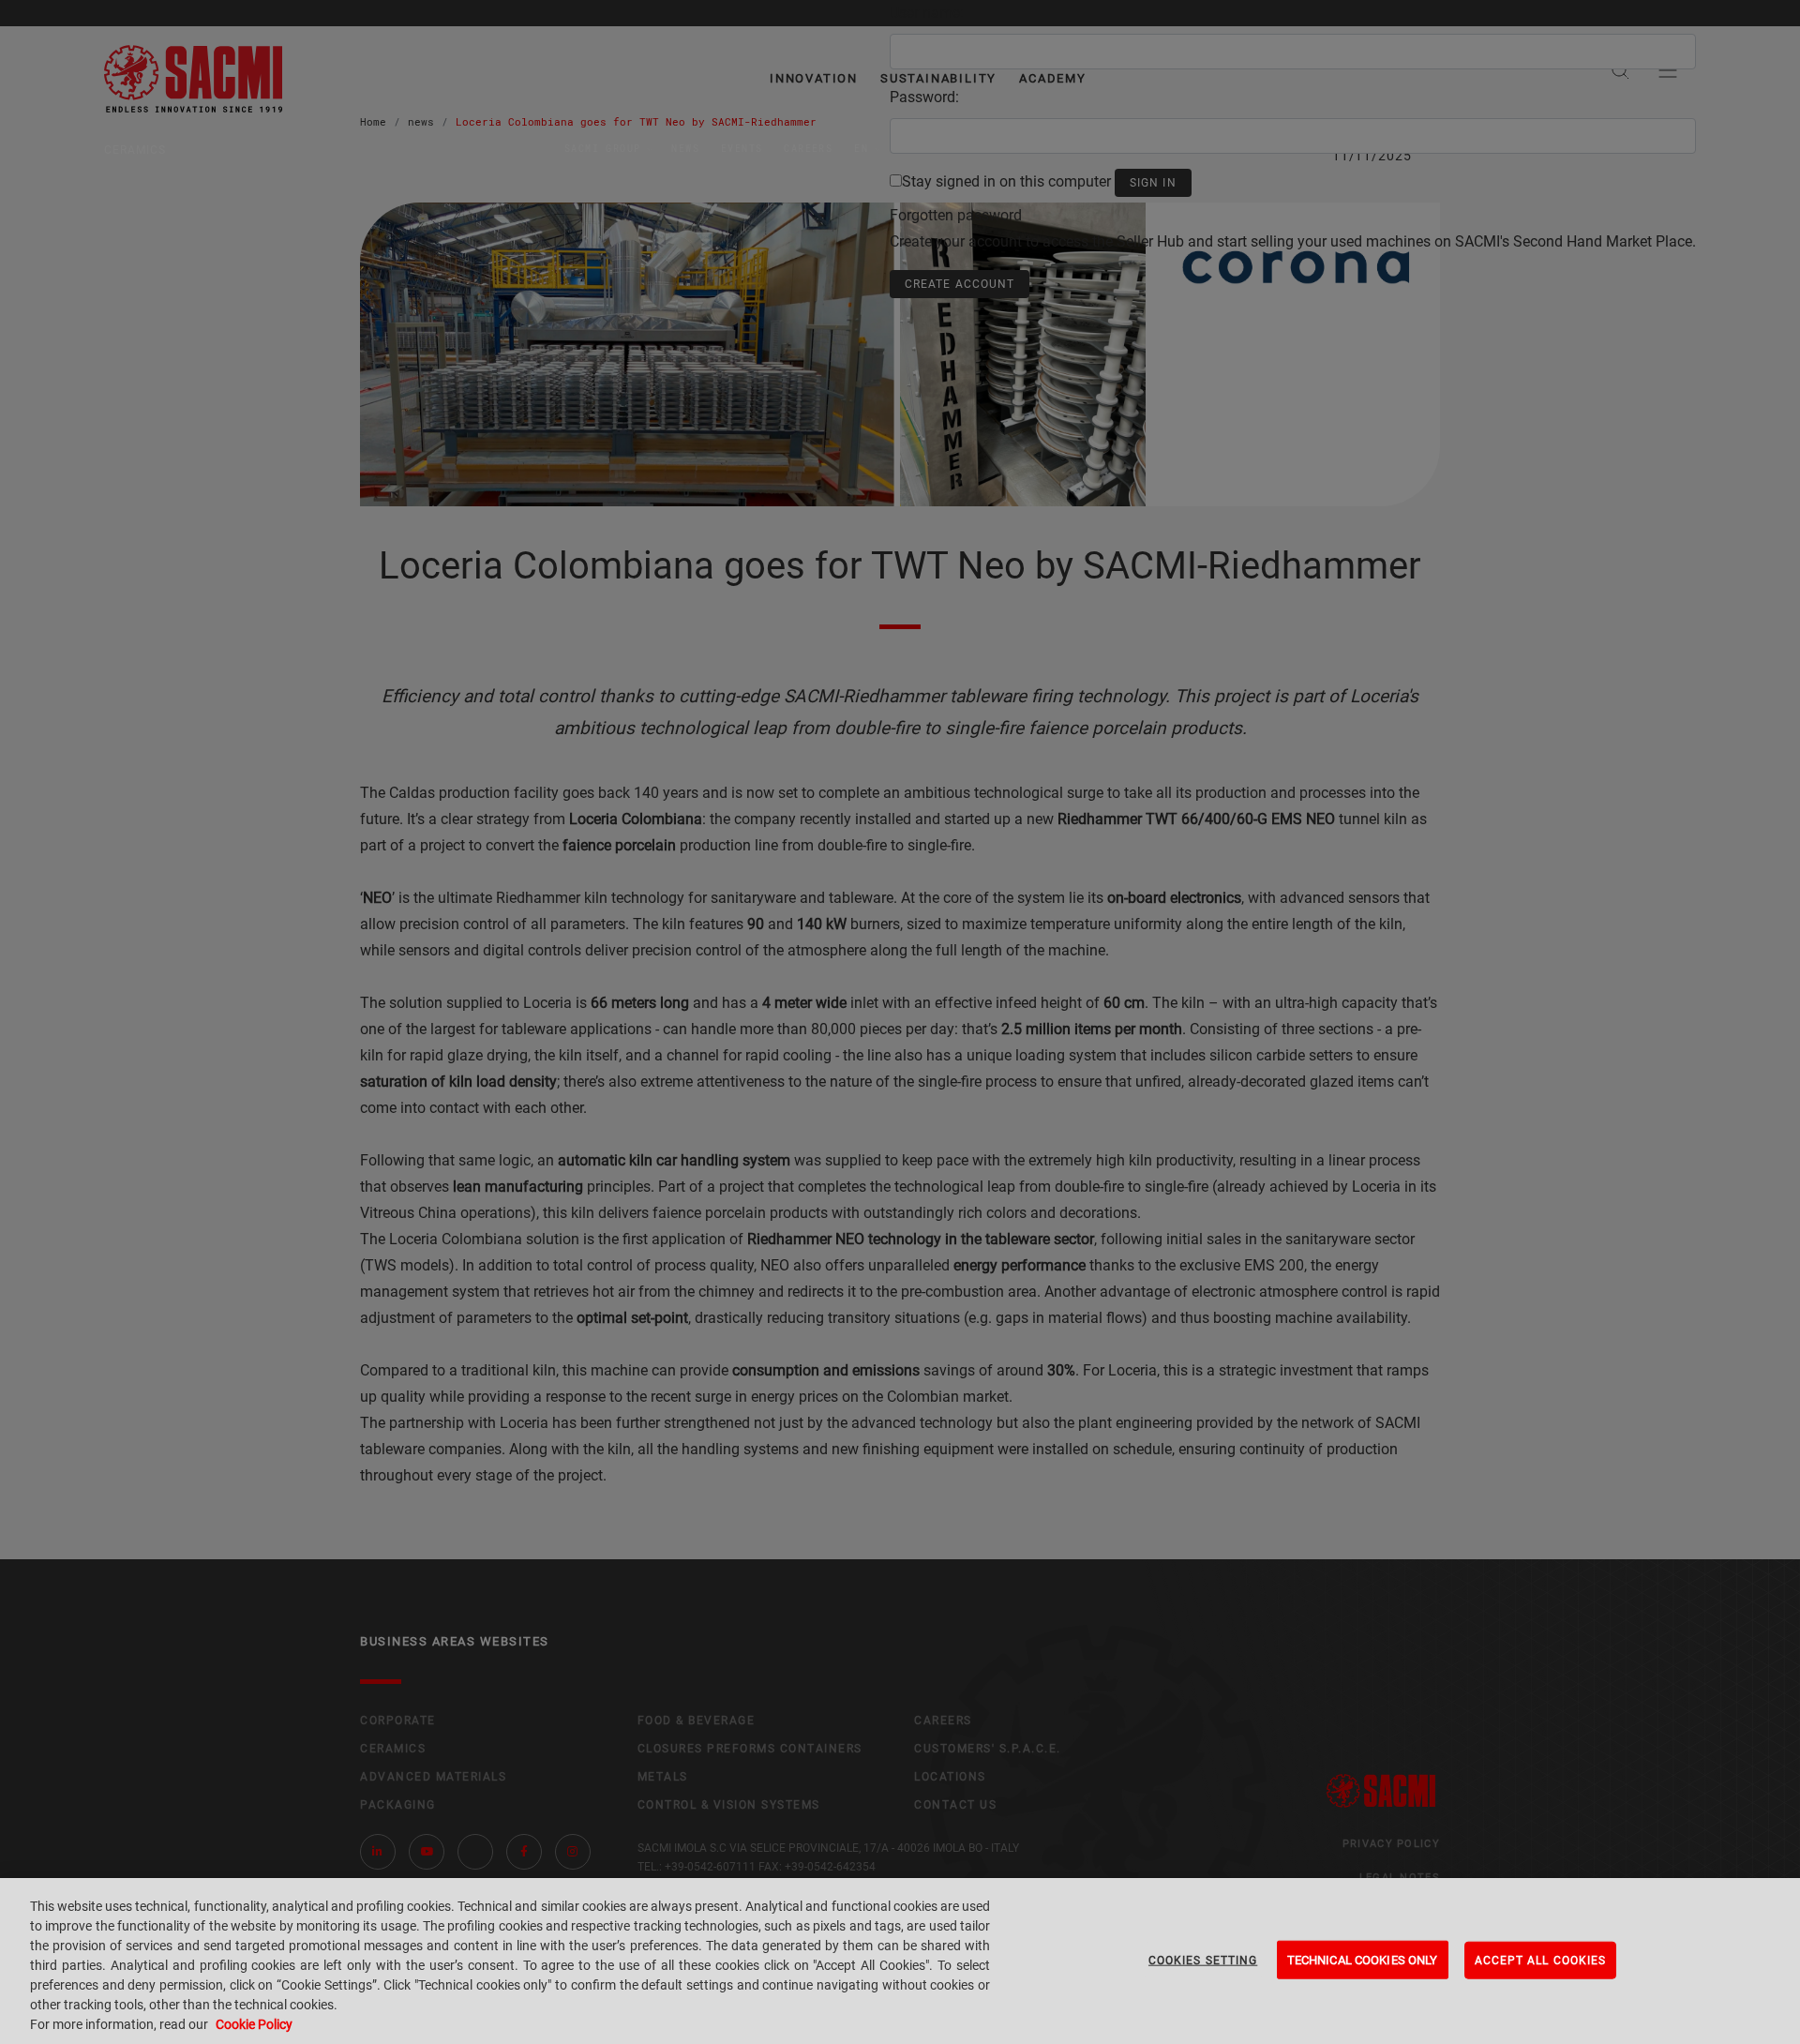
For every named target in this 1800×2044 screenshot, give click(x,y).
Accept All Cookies (1541, 1960)
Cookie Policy (254, 2024)
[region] (900, 1961)
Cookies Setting (1203, 1960)
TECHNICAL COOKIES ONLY (1363, 1959)
